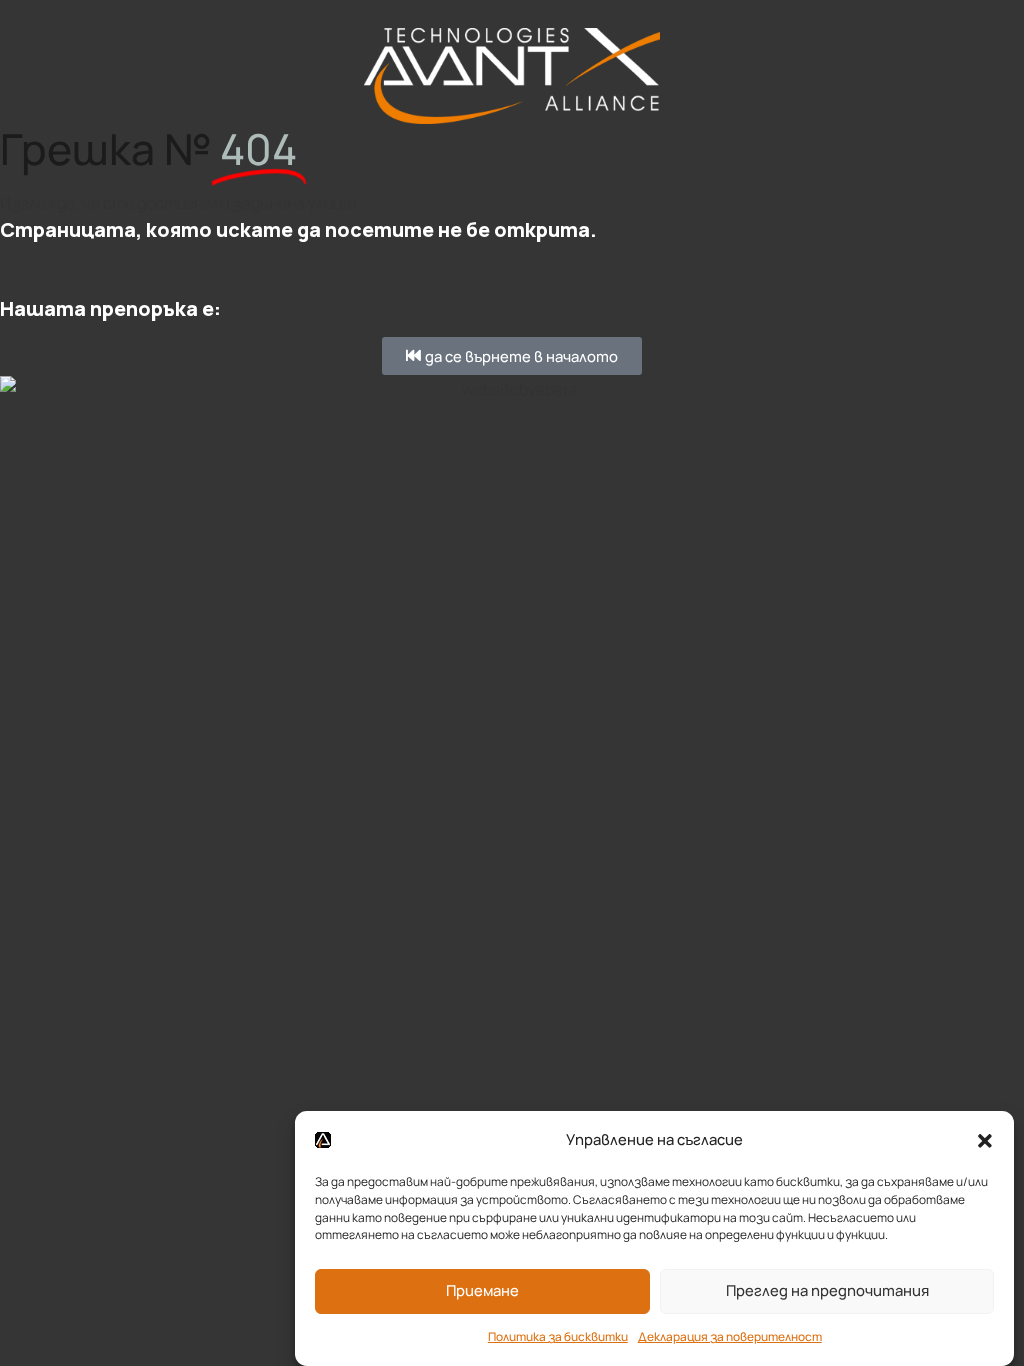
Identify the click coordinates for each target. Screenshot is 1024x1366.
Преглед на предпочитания (827, 1290)
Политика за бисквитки (558, 1336)
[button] (985, 1139)
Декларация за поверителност (730, 1336)
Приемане (482, 1290)
